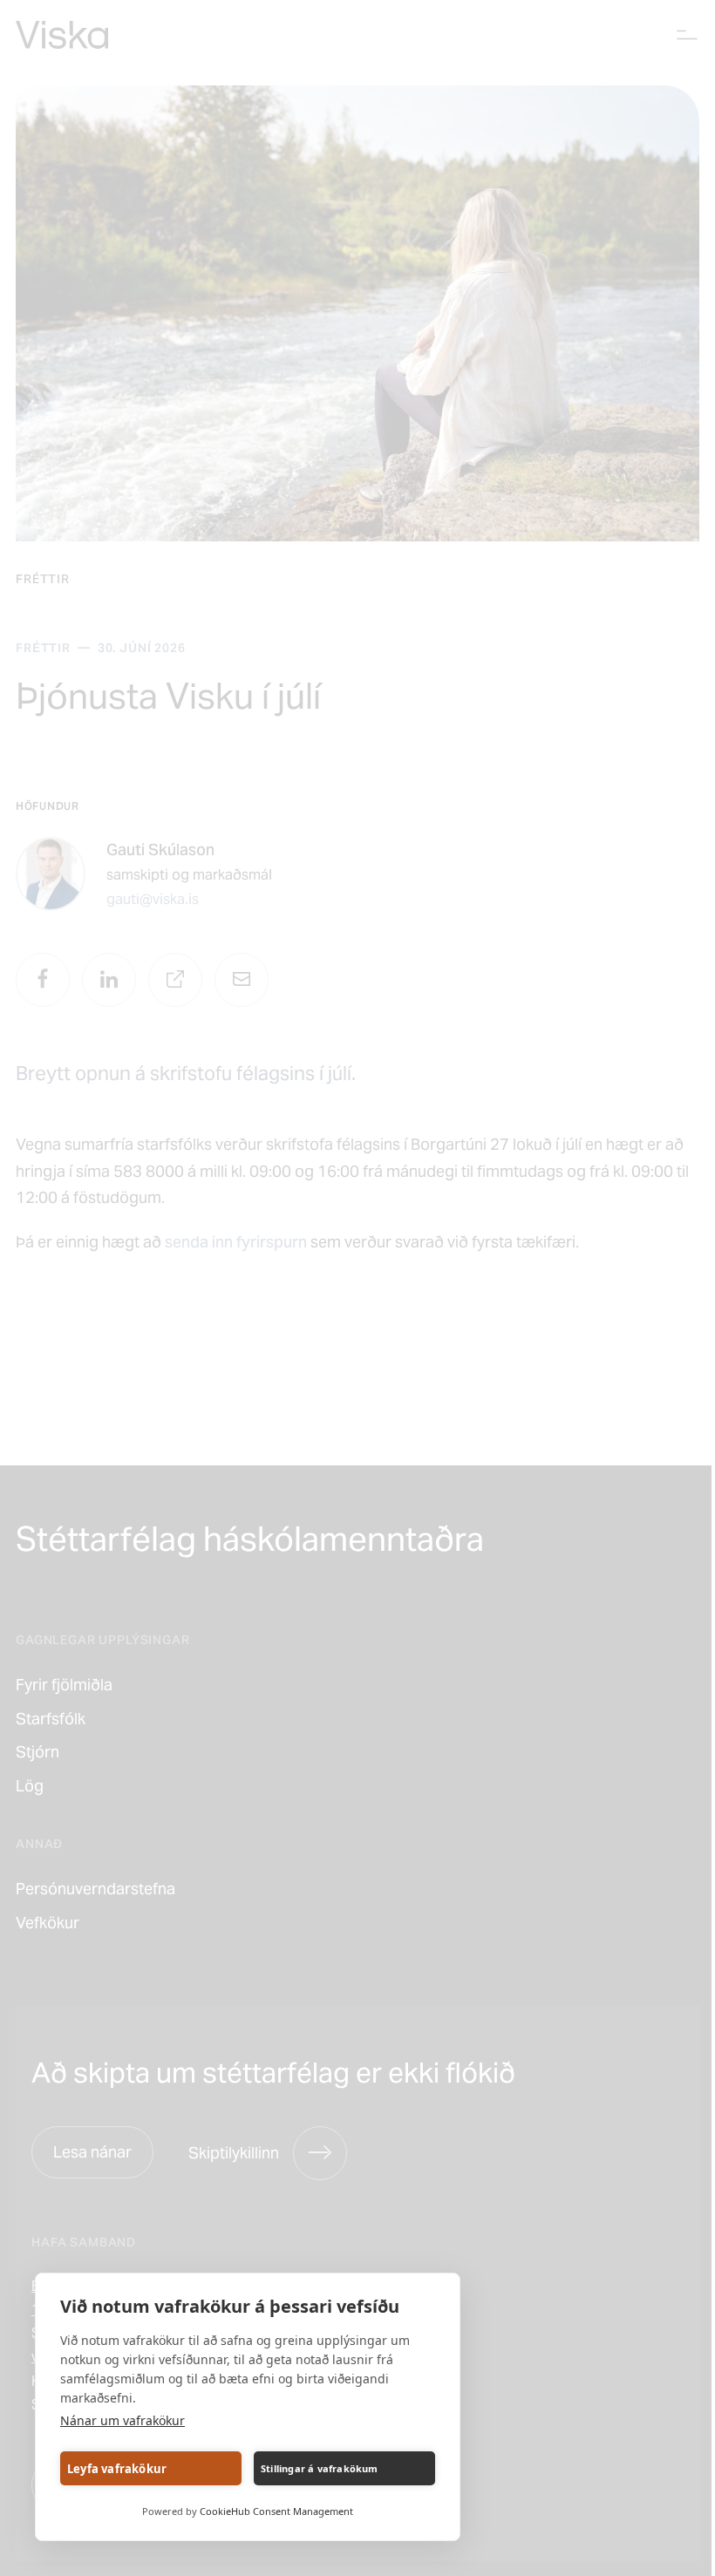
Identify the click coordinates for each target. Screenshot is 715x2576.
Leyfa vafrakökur (117, 2469)
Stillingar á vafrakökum (320, 2468)
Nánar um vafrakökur (123, 2420)
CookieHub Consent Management (276, 2511)
